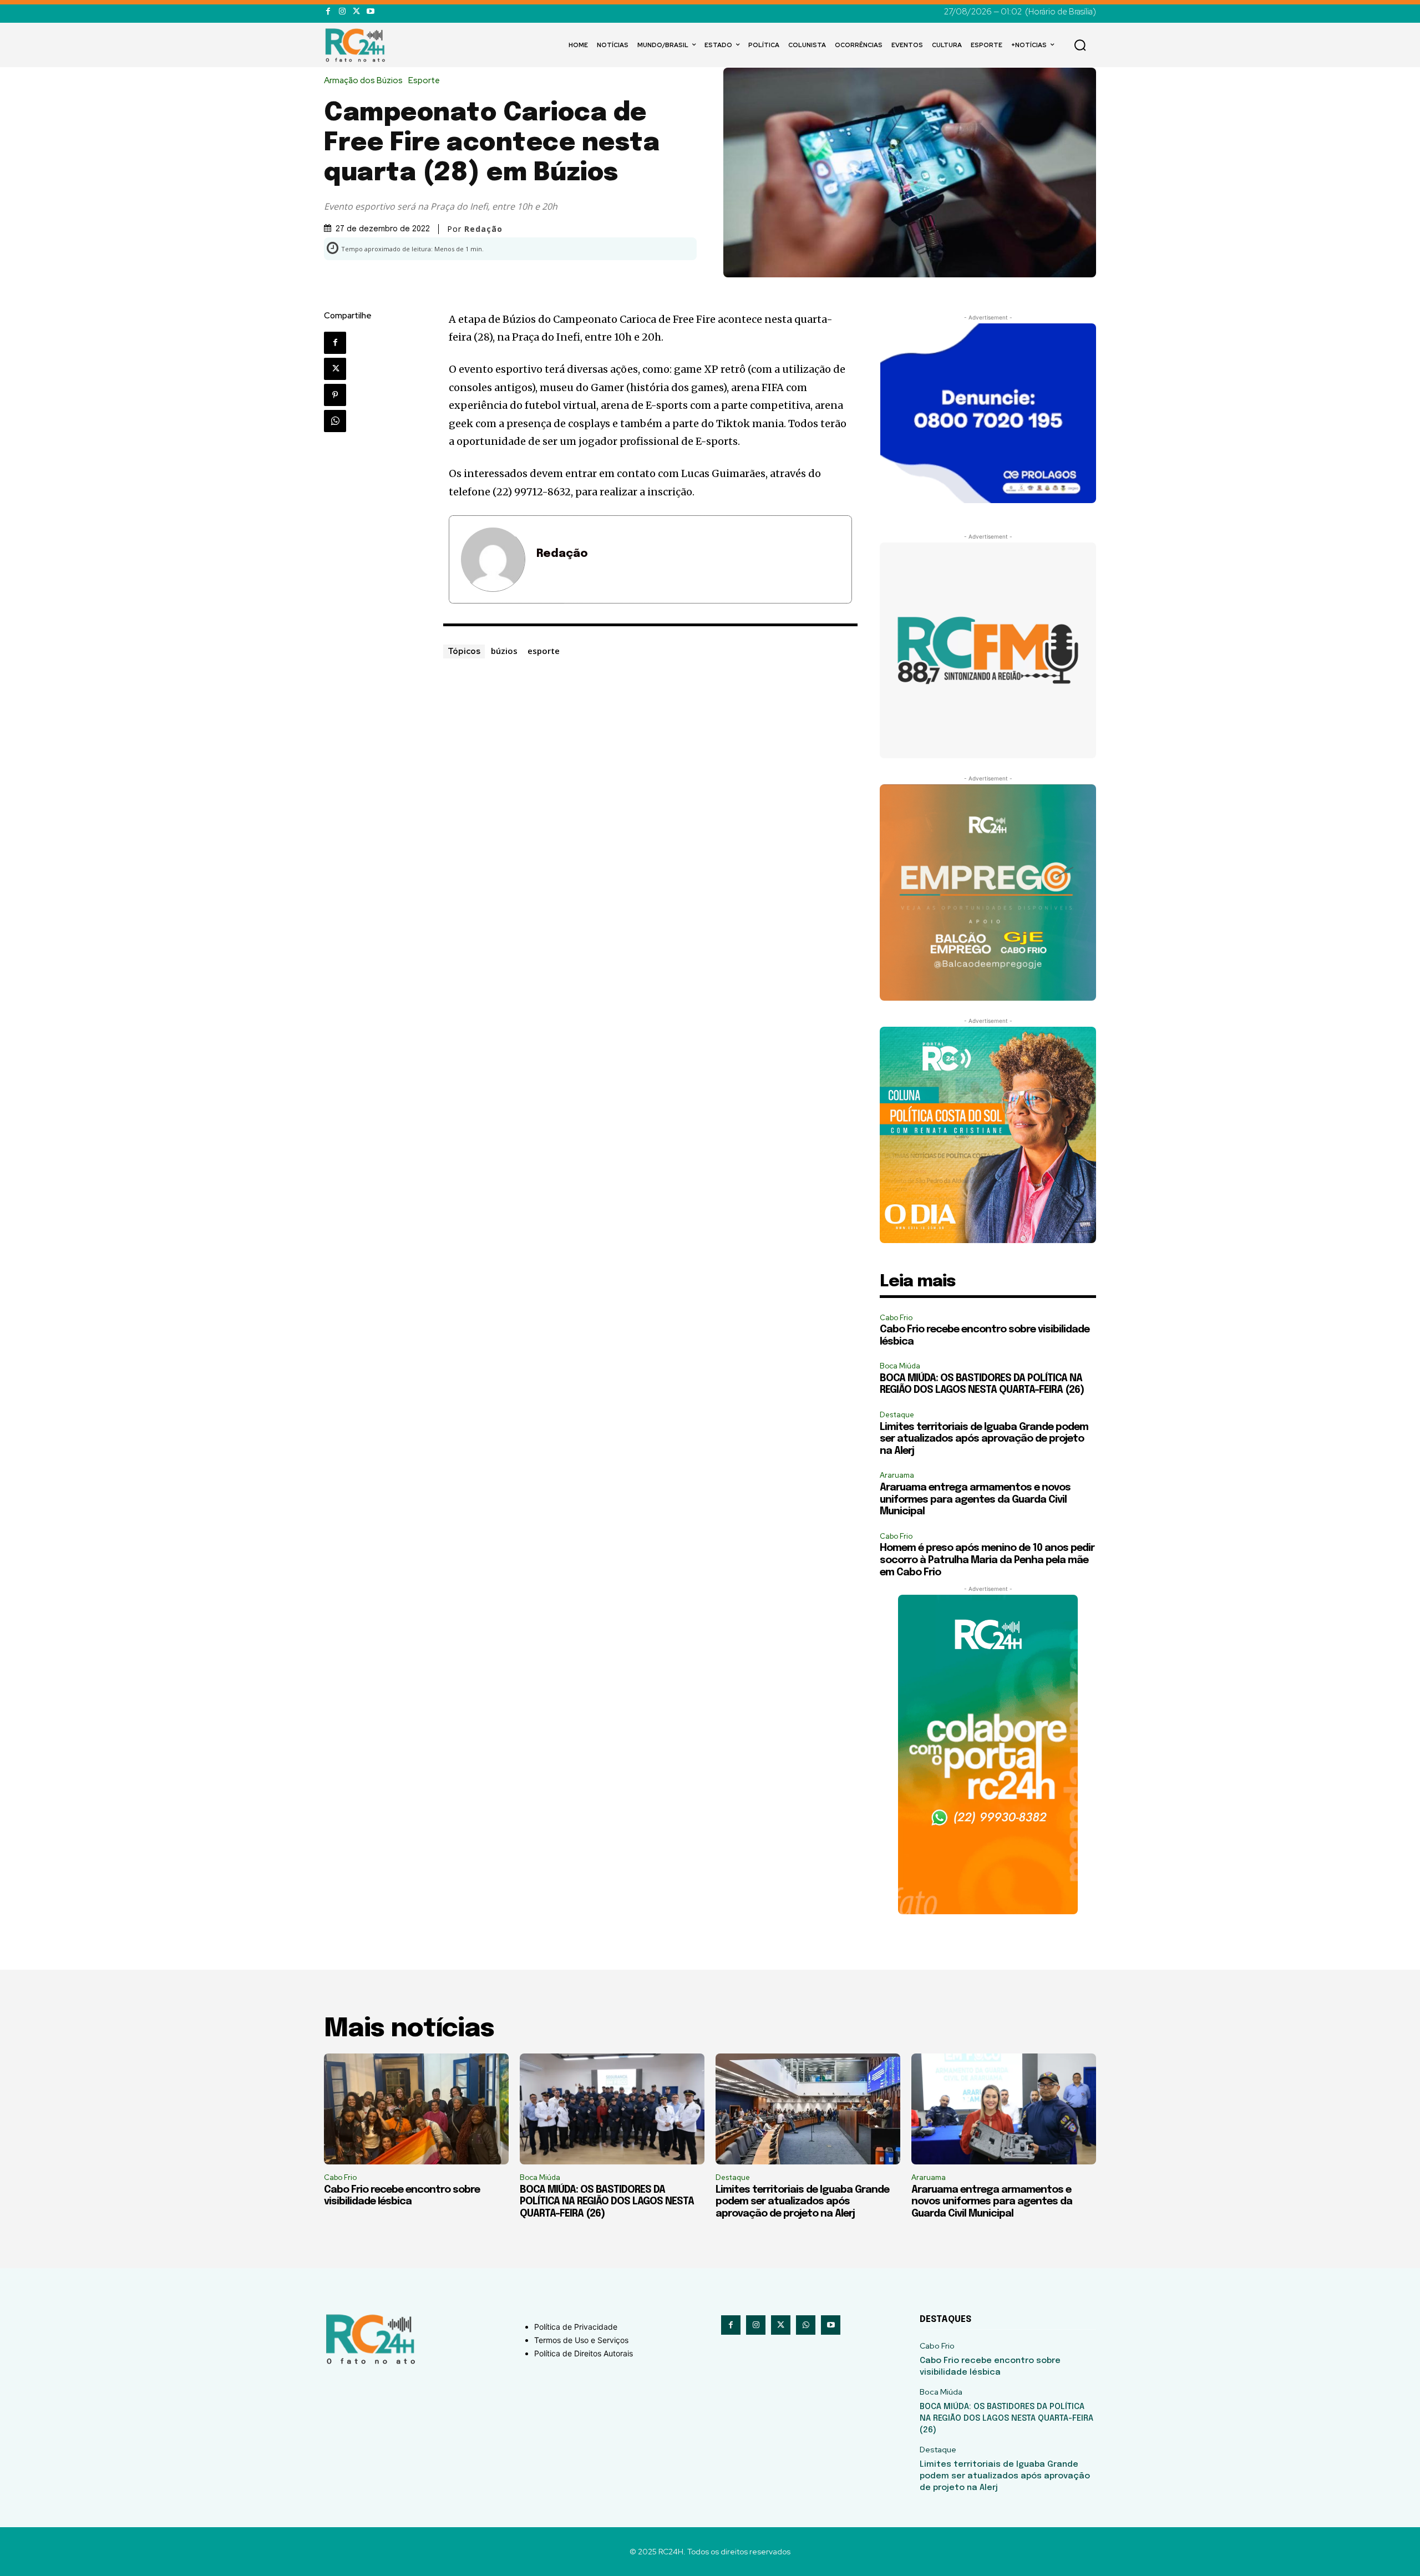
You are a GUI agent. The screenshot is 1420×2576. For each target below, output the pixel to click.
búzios (504, 651)
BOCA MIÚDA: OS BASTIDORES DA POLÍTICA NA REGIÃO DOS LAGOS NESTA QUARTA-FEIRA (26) (607, 2202)
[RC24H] (357, 45)
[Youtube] (370, 11)
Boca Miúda (900, 1366)
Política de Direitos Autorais (584, 2353)
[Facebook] (328, 11)
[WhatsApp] (335, 421)
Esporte (424, 81)
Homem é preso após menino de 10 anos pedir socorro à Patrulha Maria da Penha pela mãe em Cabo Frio (987, 1560)
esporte (544, 651)
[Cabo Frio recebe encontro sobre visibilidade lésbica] (416, 2109)
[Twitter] (356, 11)
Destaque (897, 1415)
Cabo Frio (896, 1318)
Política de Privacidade (576, 2327)
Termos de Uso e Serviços (581, 2340)
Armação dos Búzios (363, 81)
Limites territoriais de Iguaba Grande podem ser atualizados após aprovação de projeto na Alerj (984, 1439)
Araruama (897, 1475)
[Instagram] (342, 11)
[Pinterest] (335, 395)
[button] (1080, 45)
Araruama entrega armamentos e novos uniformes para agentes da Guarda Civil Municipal (975, 1500)
